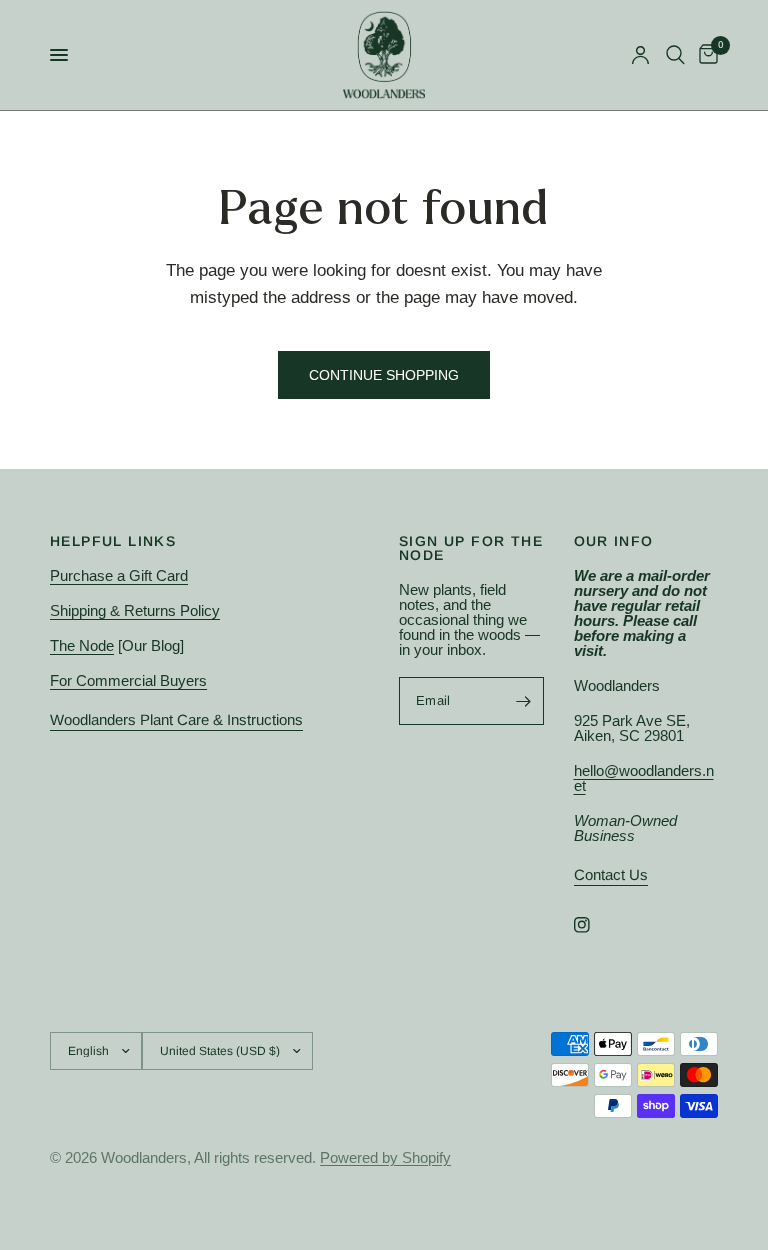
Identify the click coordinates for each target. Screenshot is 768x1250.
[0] (705, 55)
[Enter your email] (524, 701)
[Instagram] (596, 925)
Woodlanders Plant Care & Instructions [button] (176, 719)
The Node (82, 645)
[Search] (675, 55)
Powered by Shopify (385, 1157)
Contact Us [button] (611, 874)
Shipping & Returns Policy (135, 610)
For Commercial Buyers (128, 680)
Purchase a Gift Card (119, 575)
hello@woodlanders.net (644, 778)
